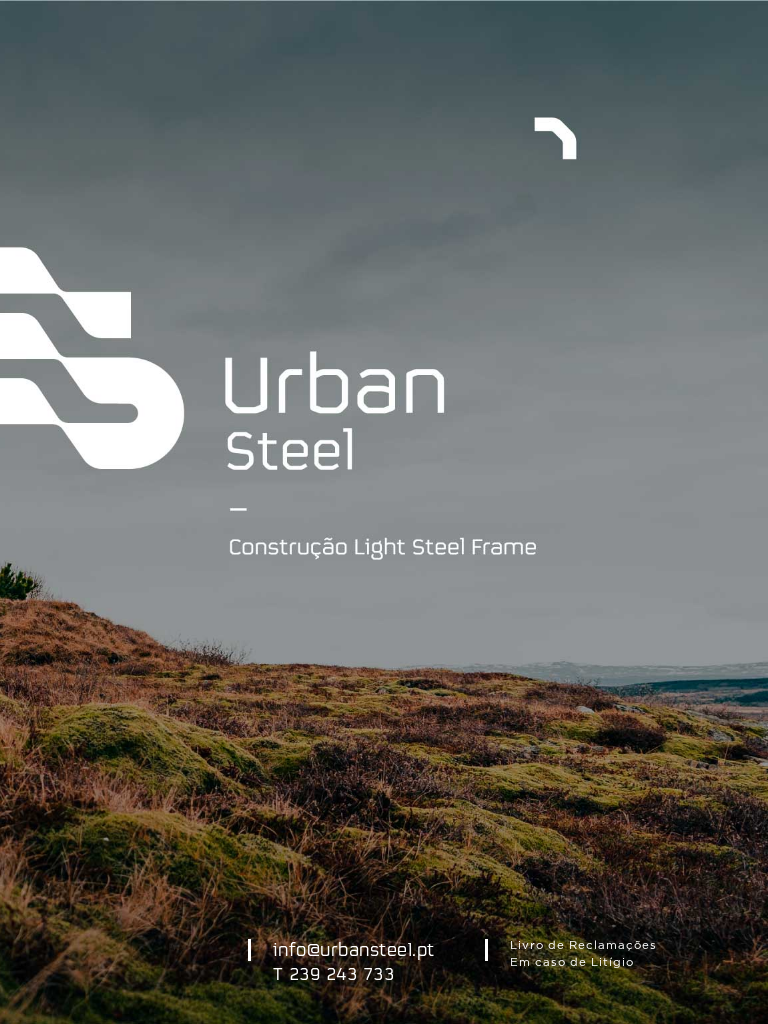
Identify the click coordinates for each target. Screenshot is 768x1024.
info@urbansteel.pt (354, 951)
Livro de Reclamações (583, 945)
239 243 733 (342, 975)
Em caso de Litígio (572, 962)
